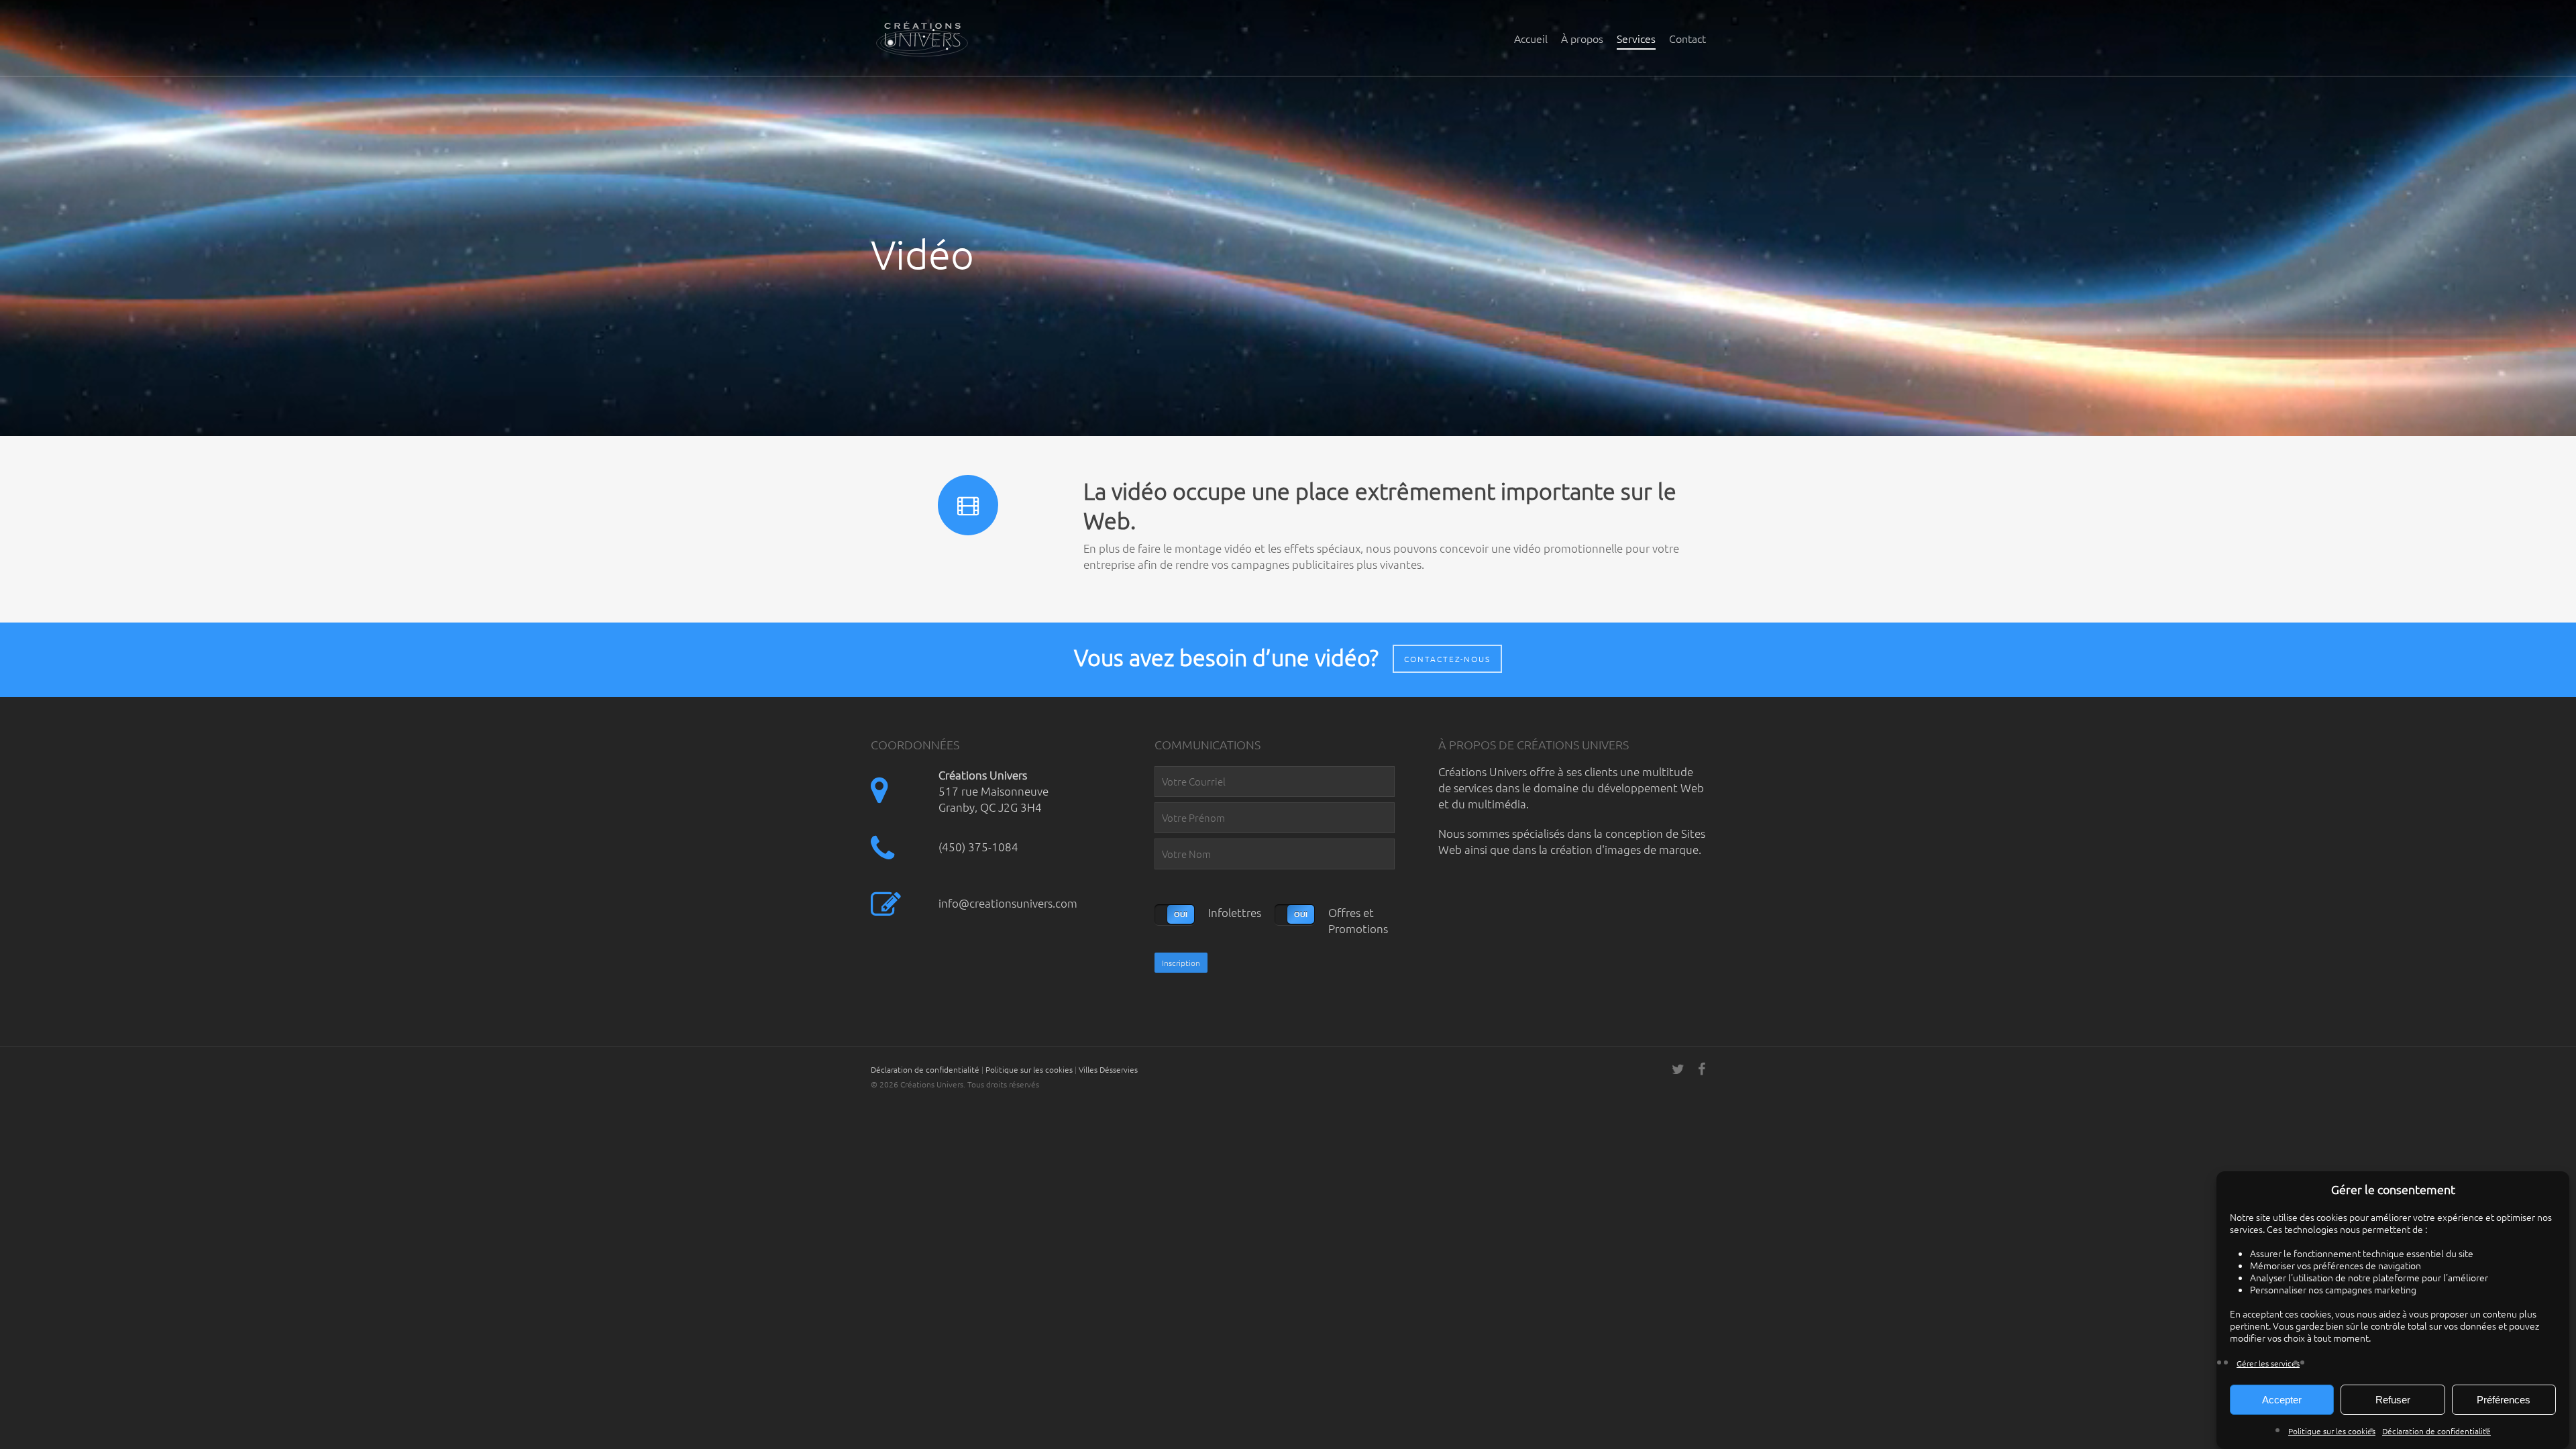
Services (1636, 38)
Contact (1687, 38)
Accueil (1531, 38)
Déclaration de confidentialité (2436, 1431)
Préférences (2504, 1400)
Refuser (2393, 1400)
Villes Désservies (1108, 1069)
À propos (1582, 38)
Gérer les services (2268, 1363)
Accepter (2282, 1400)
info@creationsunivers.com (1008, 903)
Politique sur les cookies (2332, 1431)
